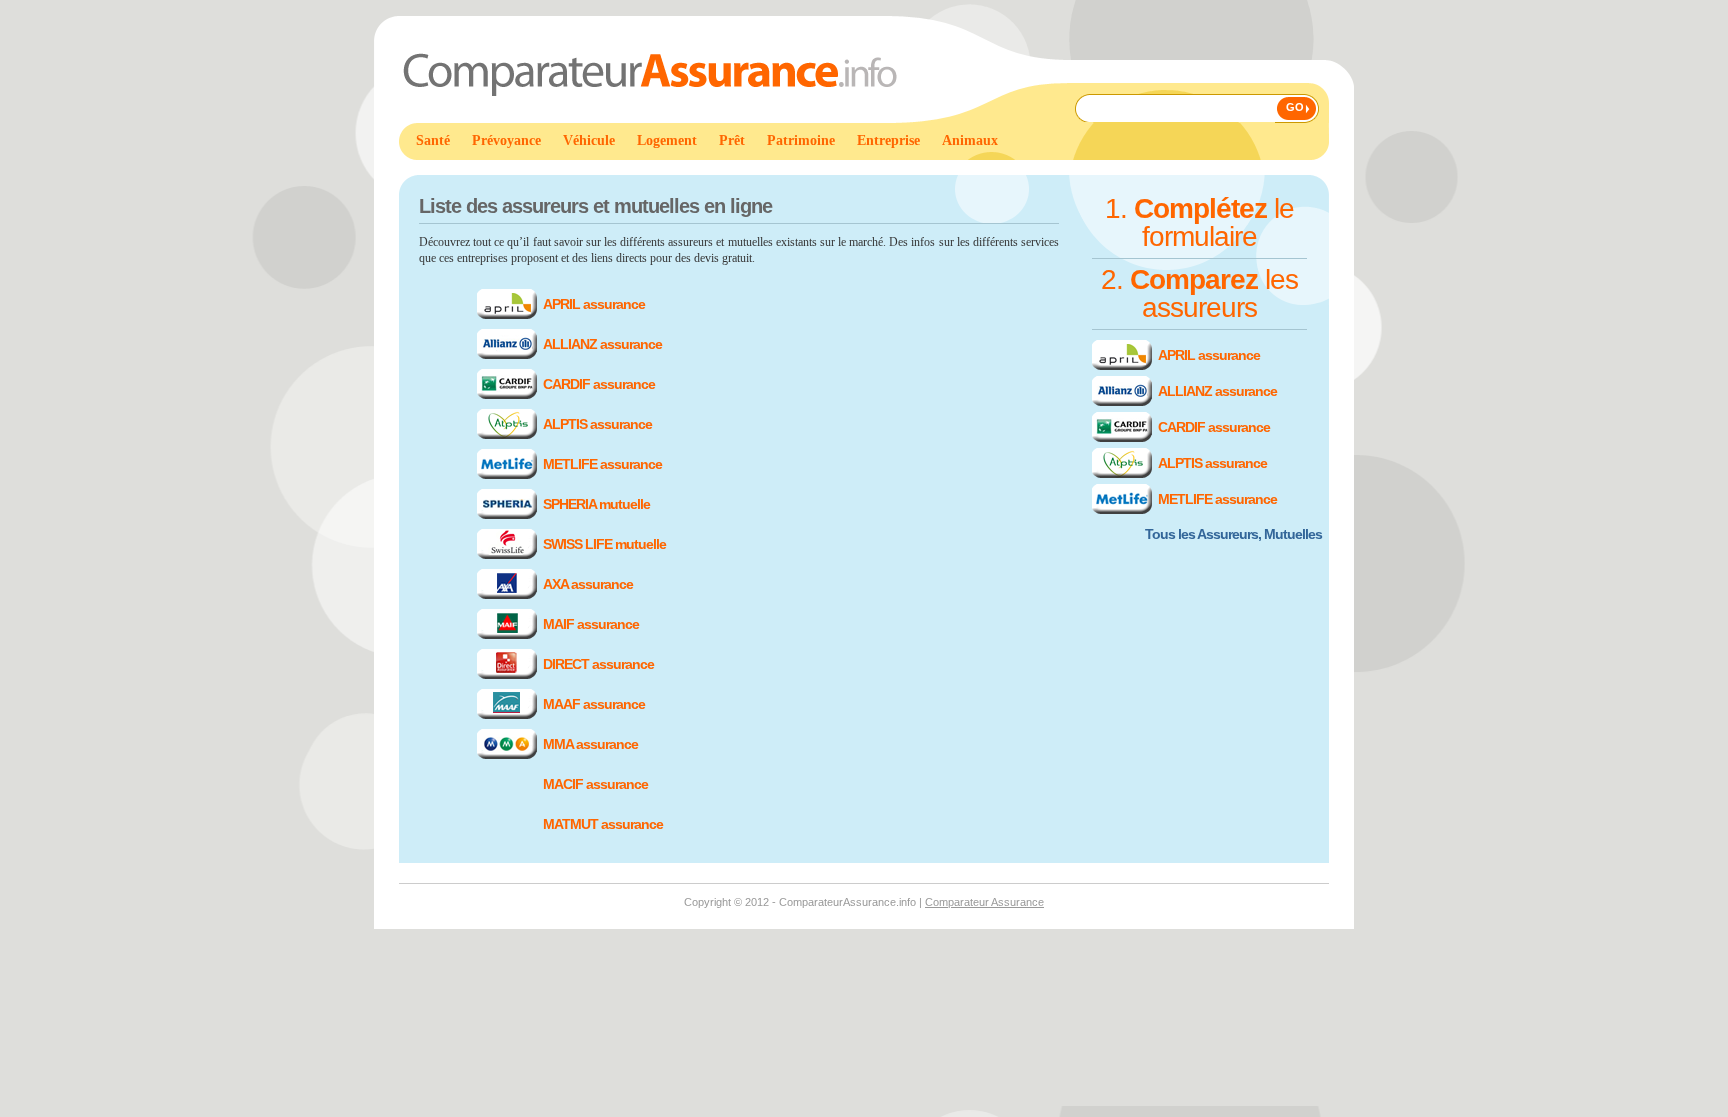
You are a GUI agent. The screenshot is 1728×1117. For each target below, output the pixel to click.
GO (1295, 107)
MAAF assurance (594, 704)
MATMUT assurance (603, 824)
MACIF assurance (595, 784)
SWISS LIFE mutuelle (604, 544)
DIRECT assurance (598, 664)
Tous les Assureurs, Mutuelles (1233, 534)
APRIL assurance (594, 304)
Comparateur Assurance (984, 902)
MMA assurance (590, 744)
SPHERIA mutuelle (596, 504)
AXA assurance (588, 584)
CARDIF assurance (599, 384)
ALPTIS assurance (597, 424)
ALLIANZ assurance (602, 344)
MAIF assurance (591, 624)
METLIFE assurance (602, 464)
